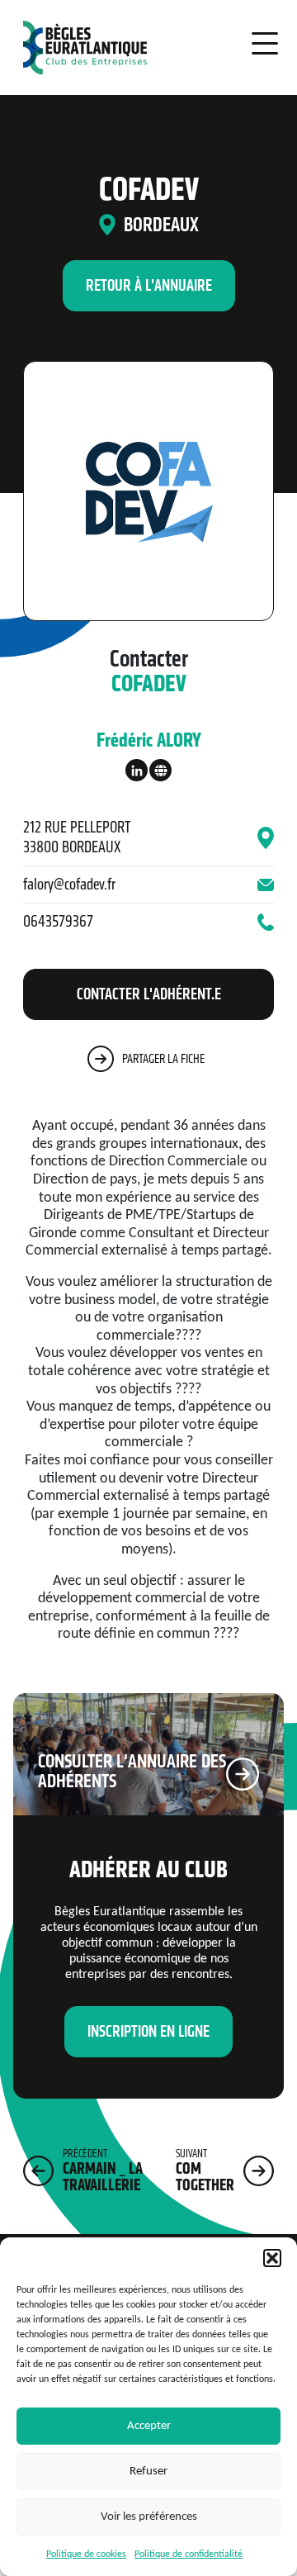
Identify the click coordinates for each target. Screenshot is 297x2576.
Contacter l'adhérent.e (149, 994)
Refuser (148, 2472)
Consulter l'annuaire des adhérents (132, 1771)
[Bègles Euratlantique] (81, 47)
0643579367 (58, 921)
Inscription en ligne (148, 2031)
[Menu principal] (252, 45)
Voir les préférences (149, 2517)
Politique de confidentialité (189, 2555)
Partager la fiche (163, 1058)
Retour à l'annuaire (149, 285)
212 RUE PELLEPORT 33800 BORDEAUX (77, 837)
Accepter (149, 2426)
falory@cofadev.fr (69, 884)
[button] (272, 2258)
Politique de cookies (86, 2555)
